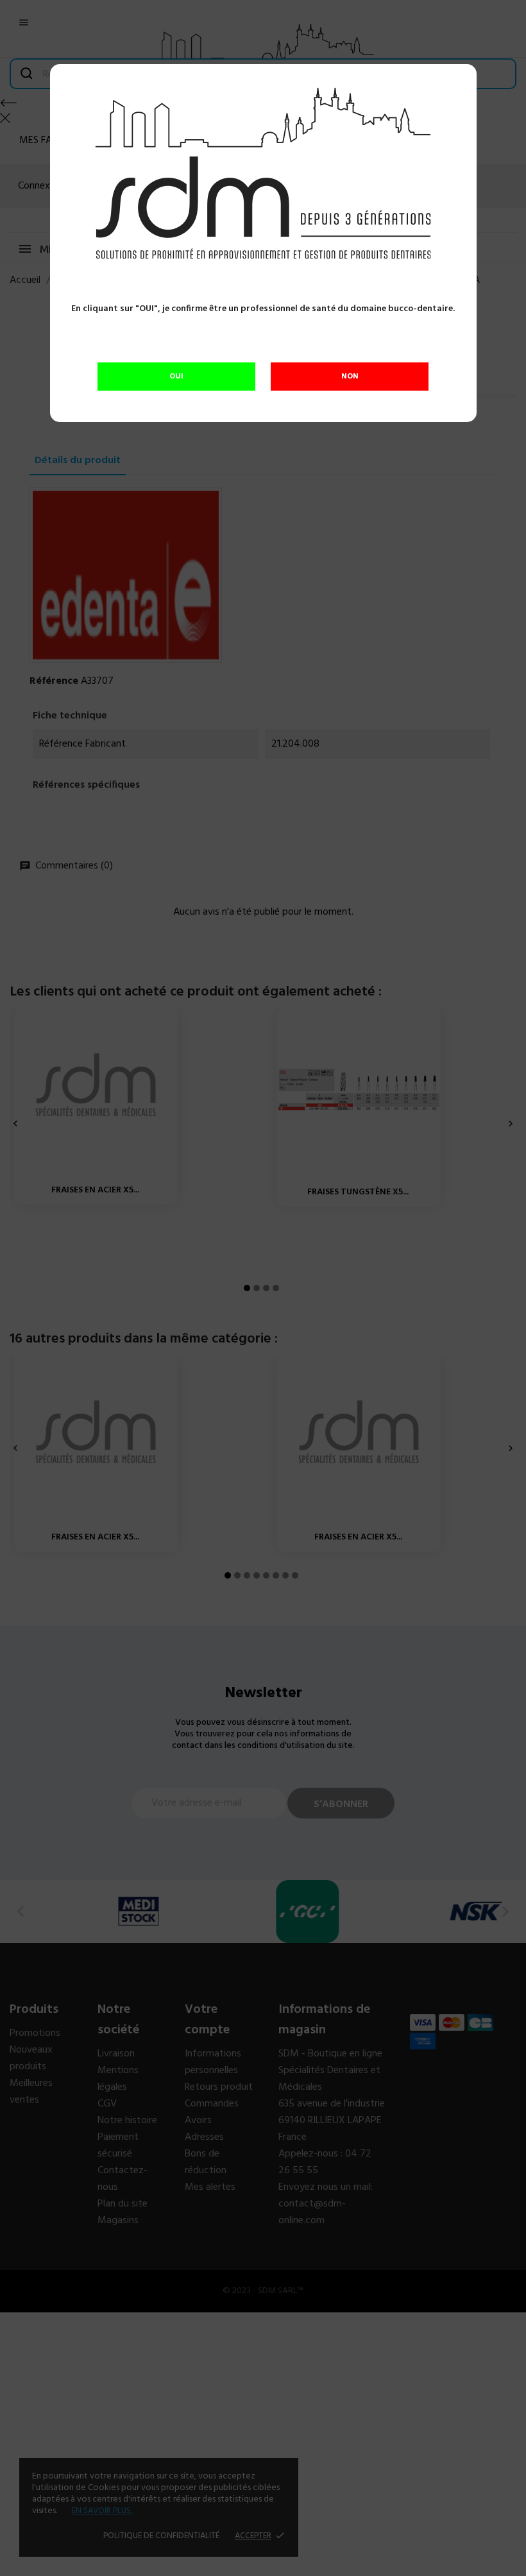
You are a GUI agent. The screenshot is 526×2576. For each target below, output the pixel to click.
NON (350, 377)
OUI (176, 377)
